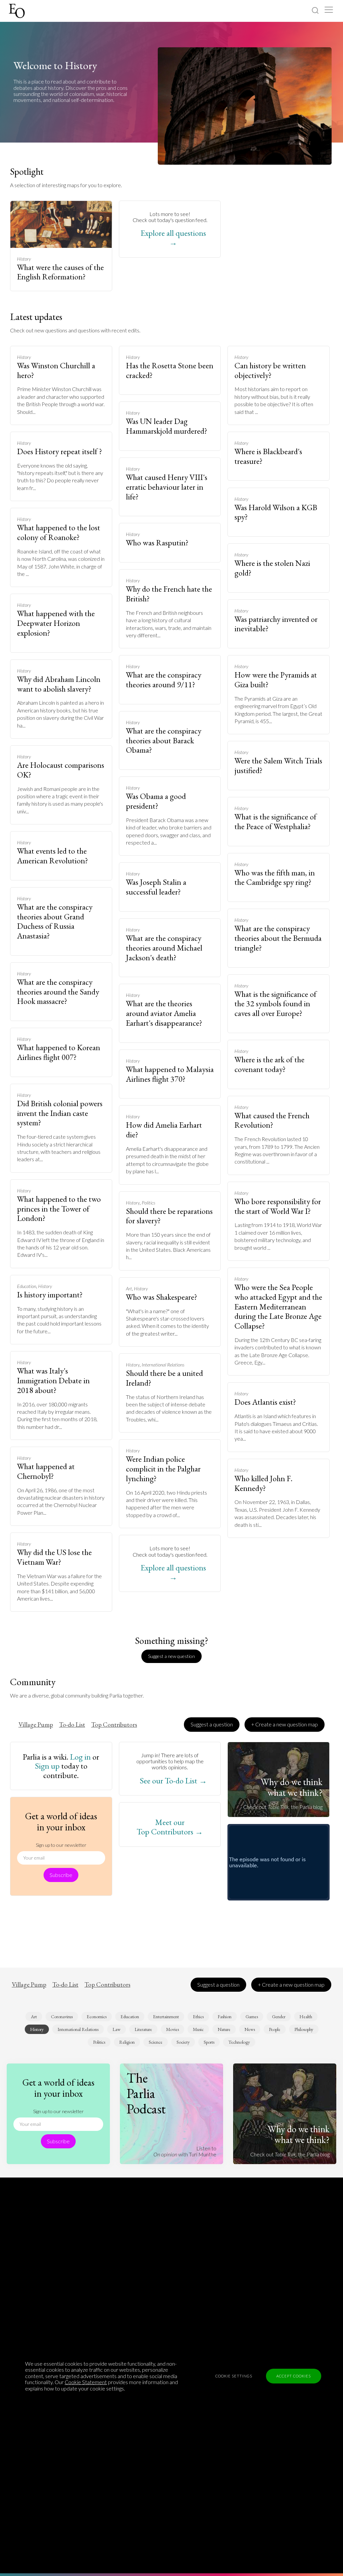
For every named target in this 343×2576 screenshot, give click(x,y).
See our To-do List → (173, 1781)
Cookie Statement (86, 2382)
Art (129, 1289)
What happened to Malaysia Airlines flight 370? (170, 1074)
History (24, 259)
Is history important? (50, 1295)
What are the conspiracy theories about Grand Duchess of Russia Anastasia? (55, 921)
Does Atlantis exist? (265, 1402)
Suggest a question (212, 1724)
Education (27, 1286)
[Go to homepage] (18, 11)
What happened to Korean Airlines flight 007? (59, 1052)
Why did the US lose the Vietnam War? (54, 1557)
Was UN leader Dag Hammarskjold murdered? (167, 426)
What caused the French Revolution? (272, 1120)
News (250, 2029)
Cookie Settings (234, 2376)
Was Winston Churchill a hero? (56, 370)
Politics (148, 1203)
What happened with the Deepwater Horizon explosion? (56, 623)
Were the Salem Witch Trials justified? (278, 765)
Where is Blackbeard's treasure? (268, 456)
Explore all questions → (173, 238)
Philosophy (304, 2029)
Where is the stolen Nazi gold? (272, 568)
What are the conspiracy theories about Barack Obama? (164, 740)
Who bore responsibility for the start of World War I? (278, 1206)
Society (183, 2042)
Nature (224, 2029)
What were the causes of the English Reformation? (60, 272)
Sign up (47, 1766)
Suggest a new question (171, 1656)
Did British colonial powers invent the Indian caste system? (60, 1113)
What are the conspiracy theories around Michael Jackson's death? (164, 948)
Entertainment (166, 2017)
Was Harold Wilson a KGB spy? (276, 512)
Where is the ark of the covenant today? (269, 1064)
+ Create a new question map (285, 1724)
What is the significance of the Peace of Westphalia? (276, 821)
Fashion (225, 2017)
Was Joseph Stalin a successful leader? (156, 887)
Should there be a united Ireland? (164, 1378)
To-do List (72, 1725)
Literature (143, 2029)
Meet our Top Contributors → (170, 1827)
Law (117, 2029)
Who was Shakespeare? (162, 1297)
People (275, 2029)
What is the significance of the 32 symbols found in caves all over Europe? (276, 1004)
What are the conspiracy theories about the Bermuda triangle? (278, 938)
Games (252, 2017)
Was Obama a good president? (156, 801)
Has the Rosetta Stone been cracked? (170, 370)
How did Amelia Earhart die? (164, 1130)
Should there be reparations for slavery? (169, 1216)
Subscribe (61, 1875)
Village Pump (36, 1725)
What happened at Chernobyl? (46, 1471)
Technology (239, 2042)
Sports (209, 2042)
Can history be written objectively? (270, 370)
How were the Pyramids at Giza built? (276, 680)
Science (156, 2042)
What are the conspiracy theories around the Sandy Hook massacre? (58, 992)
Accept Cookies (294, 2376)
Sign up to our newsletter (61, 1845)
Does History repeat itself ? (60, 451)
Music (198, 2029)
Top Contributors (114, 1725)
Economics (97, 2017)
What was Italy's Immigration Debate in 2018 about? (53, 1380)
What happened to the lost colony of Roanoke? (59, 532)
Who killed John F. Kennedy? (263, 1483)
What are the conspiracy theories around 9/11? (164, 680)
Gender (279, 2017)
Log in (80, 1757)
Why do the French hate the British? (169, 594)
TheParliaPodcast (146, 2093)
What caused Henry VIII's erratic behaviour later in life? (167, 487)
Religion (127, 2042)
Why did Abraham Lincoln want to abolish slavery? (59, 684)
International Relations (163, 1365)
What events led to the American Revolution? (53, 856)
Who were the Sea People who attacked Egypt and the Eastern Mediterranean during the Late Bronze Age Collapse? (278, 1306)
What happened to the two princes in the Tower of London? (59, 1209)
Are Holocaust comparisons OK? (61, 770)
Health (306, 2017)
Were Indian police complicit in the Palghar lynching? (163, 1469)
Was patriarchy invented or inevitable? (276, 624)
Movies (173, 2029)
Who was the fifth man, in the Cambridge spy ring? (275, 877)
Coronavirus (62, 2017)
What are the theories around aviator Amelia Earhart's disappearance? (164, 1013)
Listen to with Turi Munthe (185, 2151)
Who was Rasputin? (157, 543)
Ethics (198, 2017)
